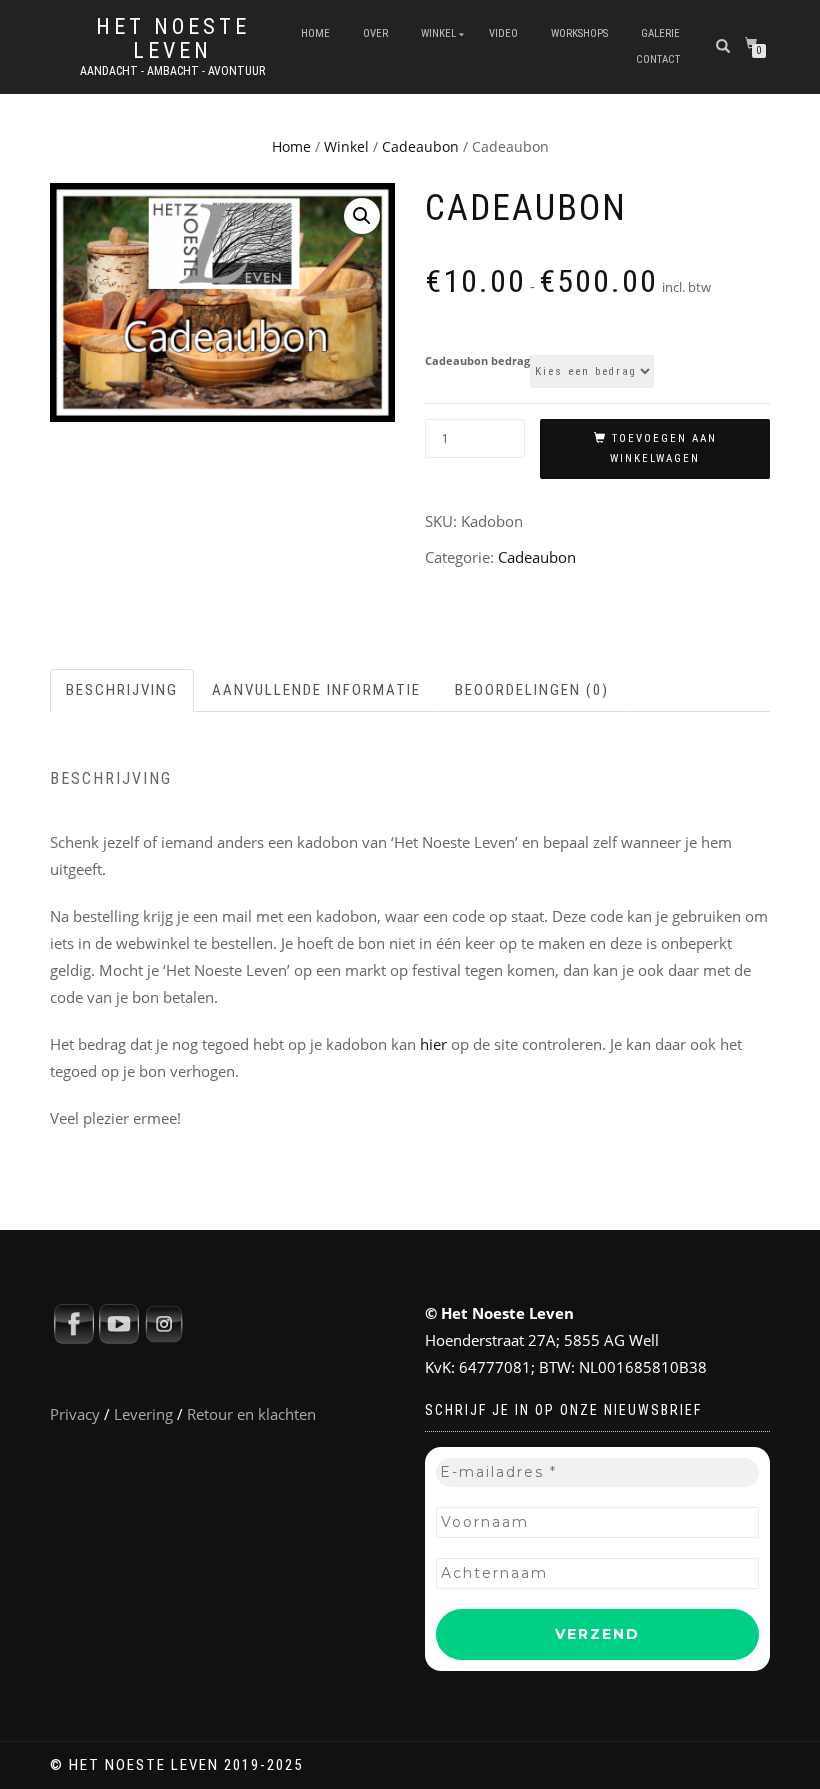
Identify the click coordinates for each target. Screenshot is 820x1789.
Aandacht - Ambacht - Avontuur (172, 71)
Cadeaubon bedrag (477, 360)
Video (503, 33)
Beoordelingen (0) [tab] (532, 690)
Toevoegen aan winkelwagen (663, 448)
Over (375, 33)
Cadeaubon (420, 146)
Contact (658, 59)
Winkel (438, 33)
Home (315, 33)
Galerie (660, 33)
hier (433, 1044)
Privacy (75, 1414)
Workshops (579, 33)
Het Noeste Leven (173, 39)
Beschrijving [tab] (122, 690)
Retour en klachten (251, 1414)
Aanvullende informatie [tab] (316, 690)
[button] (362, 216)
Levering (143, 1414)
